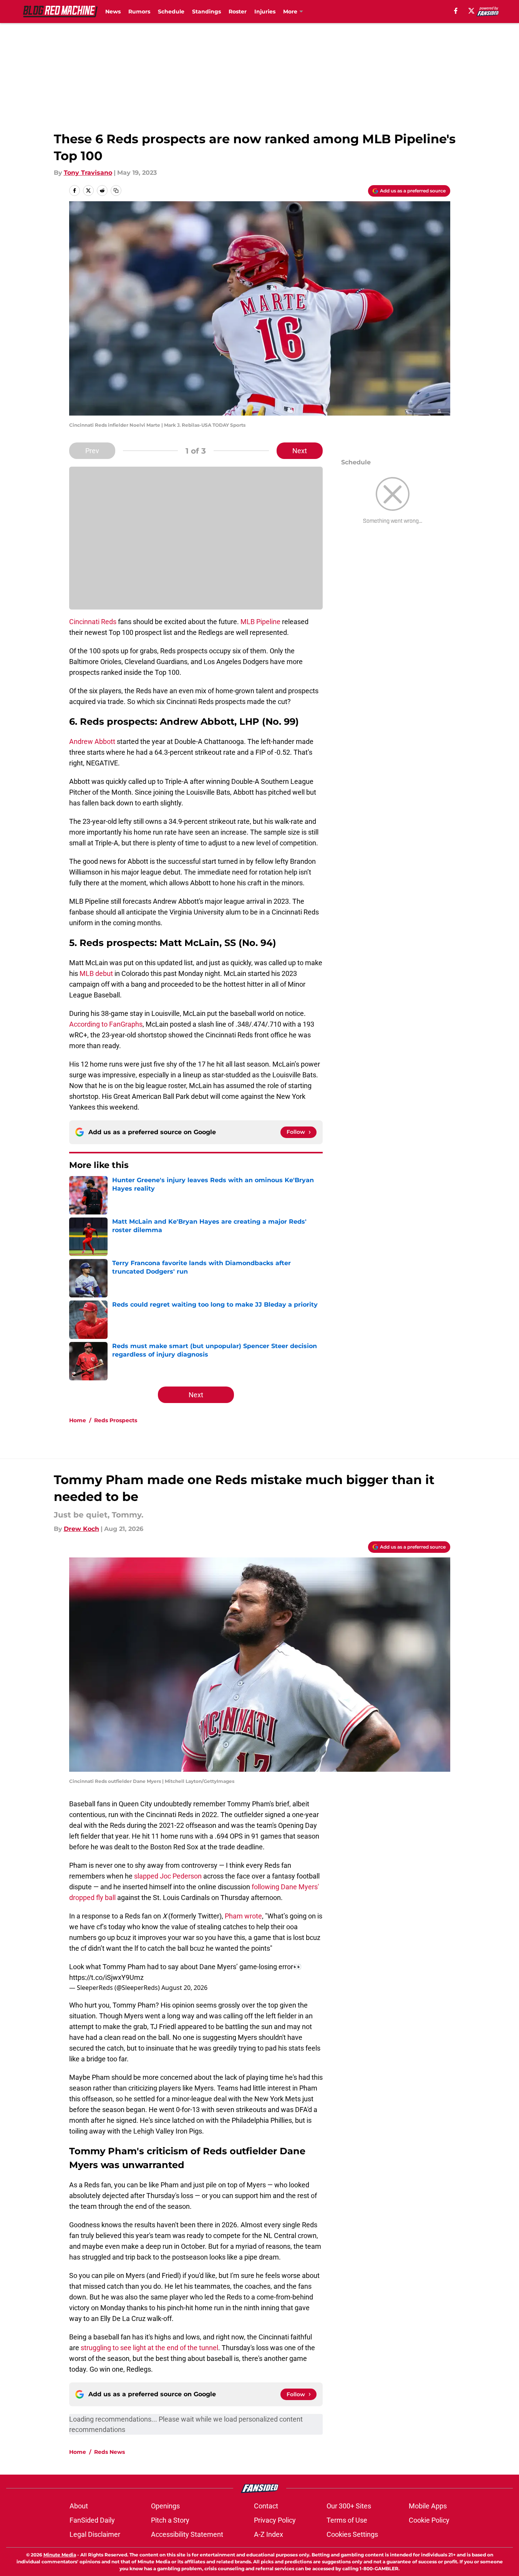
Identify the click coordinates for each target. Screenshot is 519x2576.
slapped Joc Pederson (168, 1876)
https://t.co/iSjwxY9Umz (106, 1977)
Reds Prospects (116, 1420)
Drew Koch (81, 1529)
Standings (206, 12)
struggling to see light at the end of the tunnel (149, 2348)
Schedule (171, 12)
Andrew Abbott (92, 741)
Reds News (109, 2452)
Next (300, 451)
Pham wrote (243, 1916)
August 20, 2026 (184, 1988)
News (113, 12)
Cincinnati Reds (93, 622)
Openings (165, 2506)
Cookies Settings (352, 2534)
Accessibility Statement (187, 2534)
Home (78, 1420)
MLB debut (96, 973)
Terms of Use (347, 2520)
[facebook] (456, 11)
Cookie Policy (429, 2520)
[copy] (116, 191)
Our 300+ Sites (349, 2506)
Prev (92, 451)
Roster (238, 12)
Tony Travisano (88, 173)
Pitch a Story (170, 2520)
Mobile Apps (428, 2506)
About (79, 2506)
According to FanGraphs (106, 1024)
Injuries (265, 12)
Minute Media (60, 2555)
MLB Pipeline (260, 622)
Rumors (139, 12)
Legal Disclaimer (95, 2534)
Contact (266, 2506)
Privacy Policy (275, 2520)
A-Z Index (269, 2534)
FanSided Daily (92, 2520)
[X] (471, 11)
